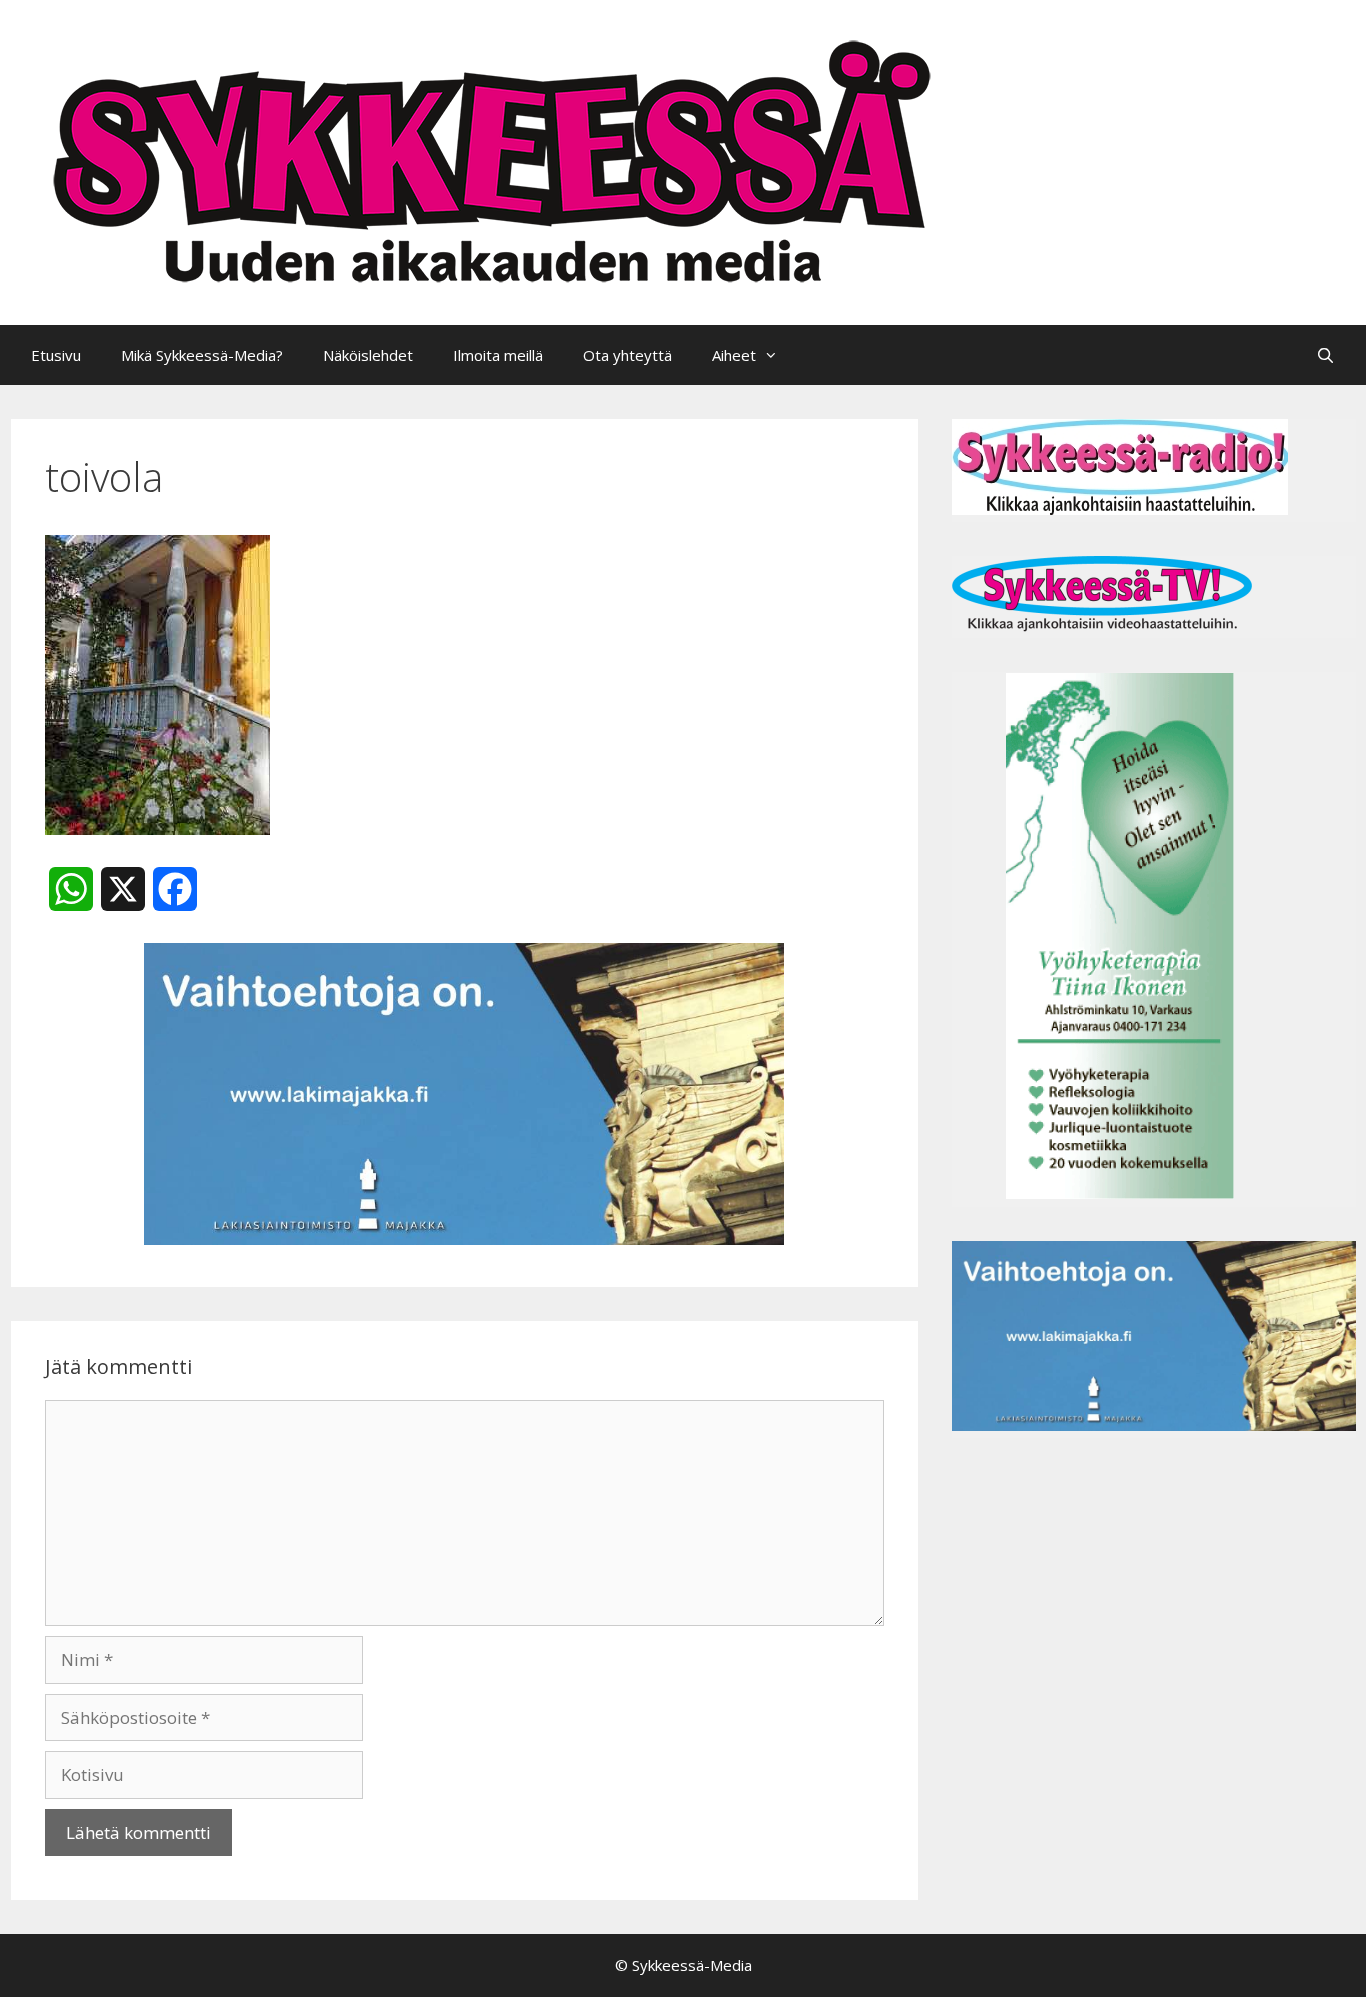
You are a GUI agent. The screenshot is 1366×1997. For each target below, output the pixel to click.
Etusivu (56, 355)
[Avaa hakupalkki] (1325, 355)
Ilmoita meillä (498, 355)
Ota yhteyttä (627, 355)
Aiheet (734, 355)
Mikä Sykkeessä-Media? (202, 355)
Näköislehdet (368, 355)
